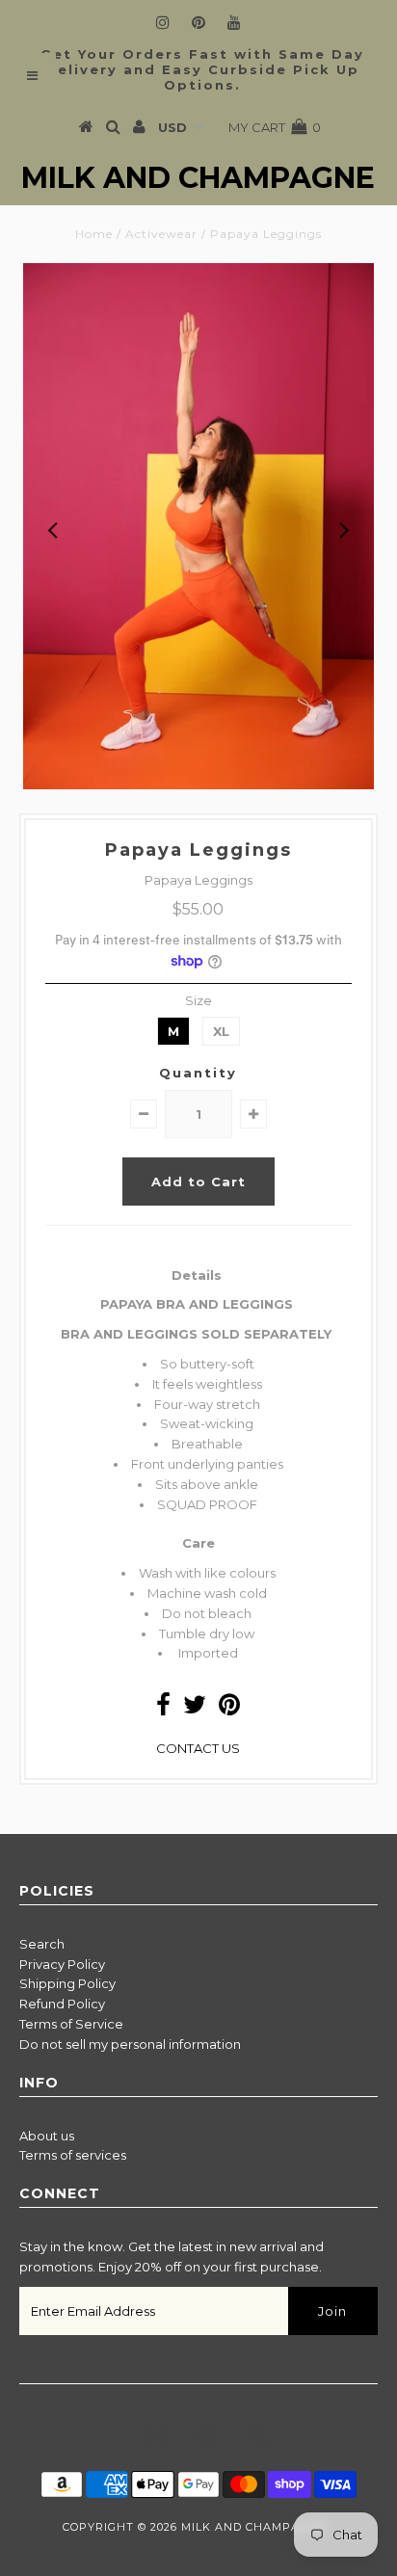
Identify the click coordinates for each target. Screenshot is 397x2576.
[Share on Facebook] (163, 1709)
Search (42, 1944)
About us (47, 2136)
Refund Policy (62, 2004)
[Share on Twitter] (195, 1709)
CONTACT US (198, 1748)
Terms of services (73, 2155)
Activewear (161, 234)
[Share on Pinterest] (229, 1709)
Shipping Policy (67, 1983)
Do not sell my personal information (130, 2044)
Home (94, 234)
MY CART (275, 127)
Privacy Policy (62, 1964)
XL (221, 1031)
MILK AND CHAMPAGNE (198, 178)
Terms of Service (71, 2024)
